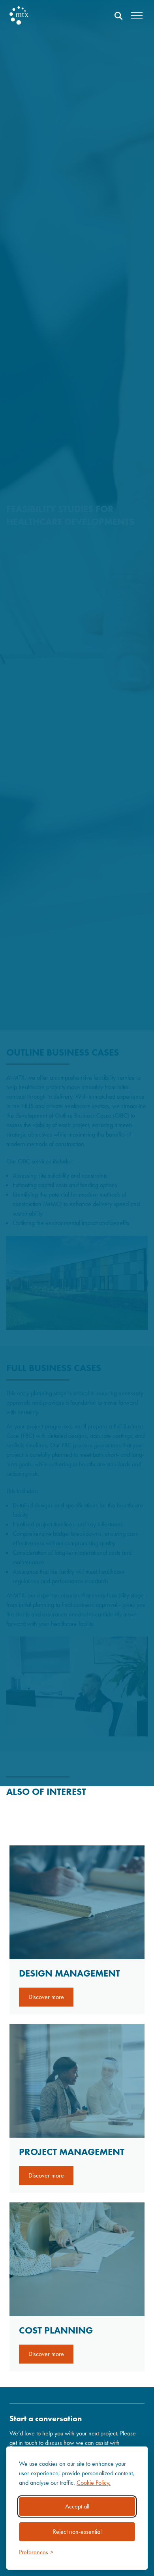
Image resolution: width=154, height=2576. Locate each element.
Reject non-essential (77, 2532)
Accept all (77, 2506)
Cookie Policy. (94, 2483)
